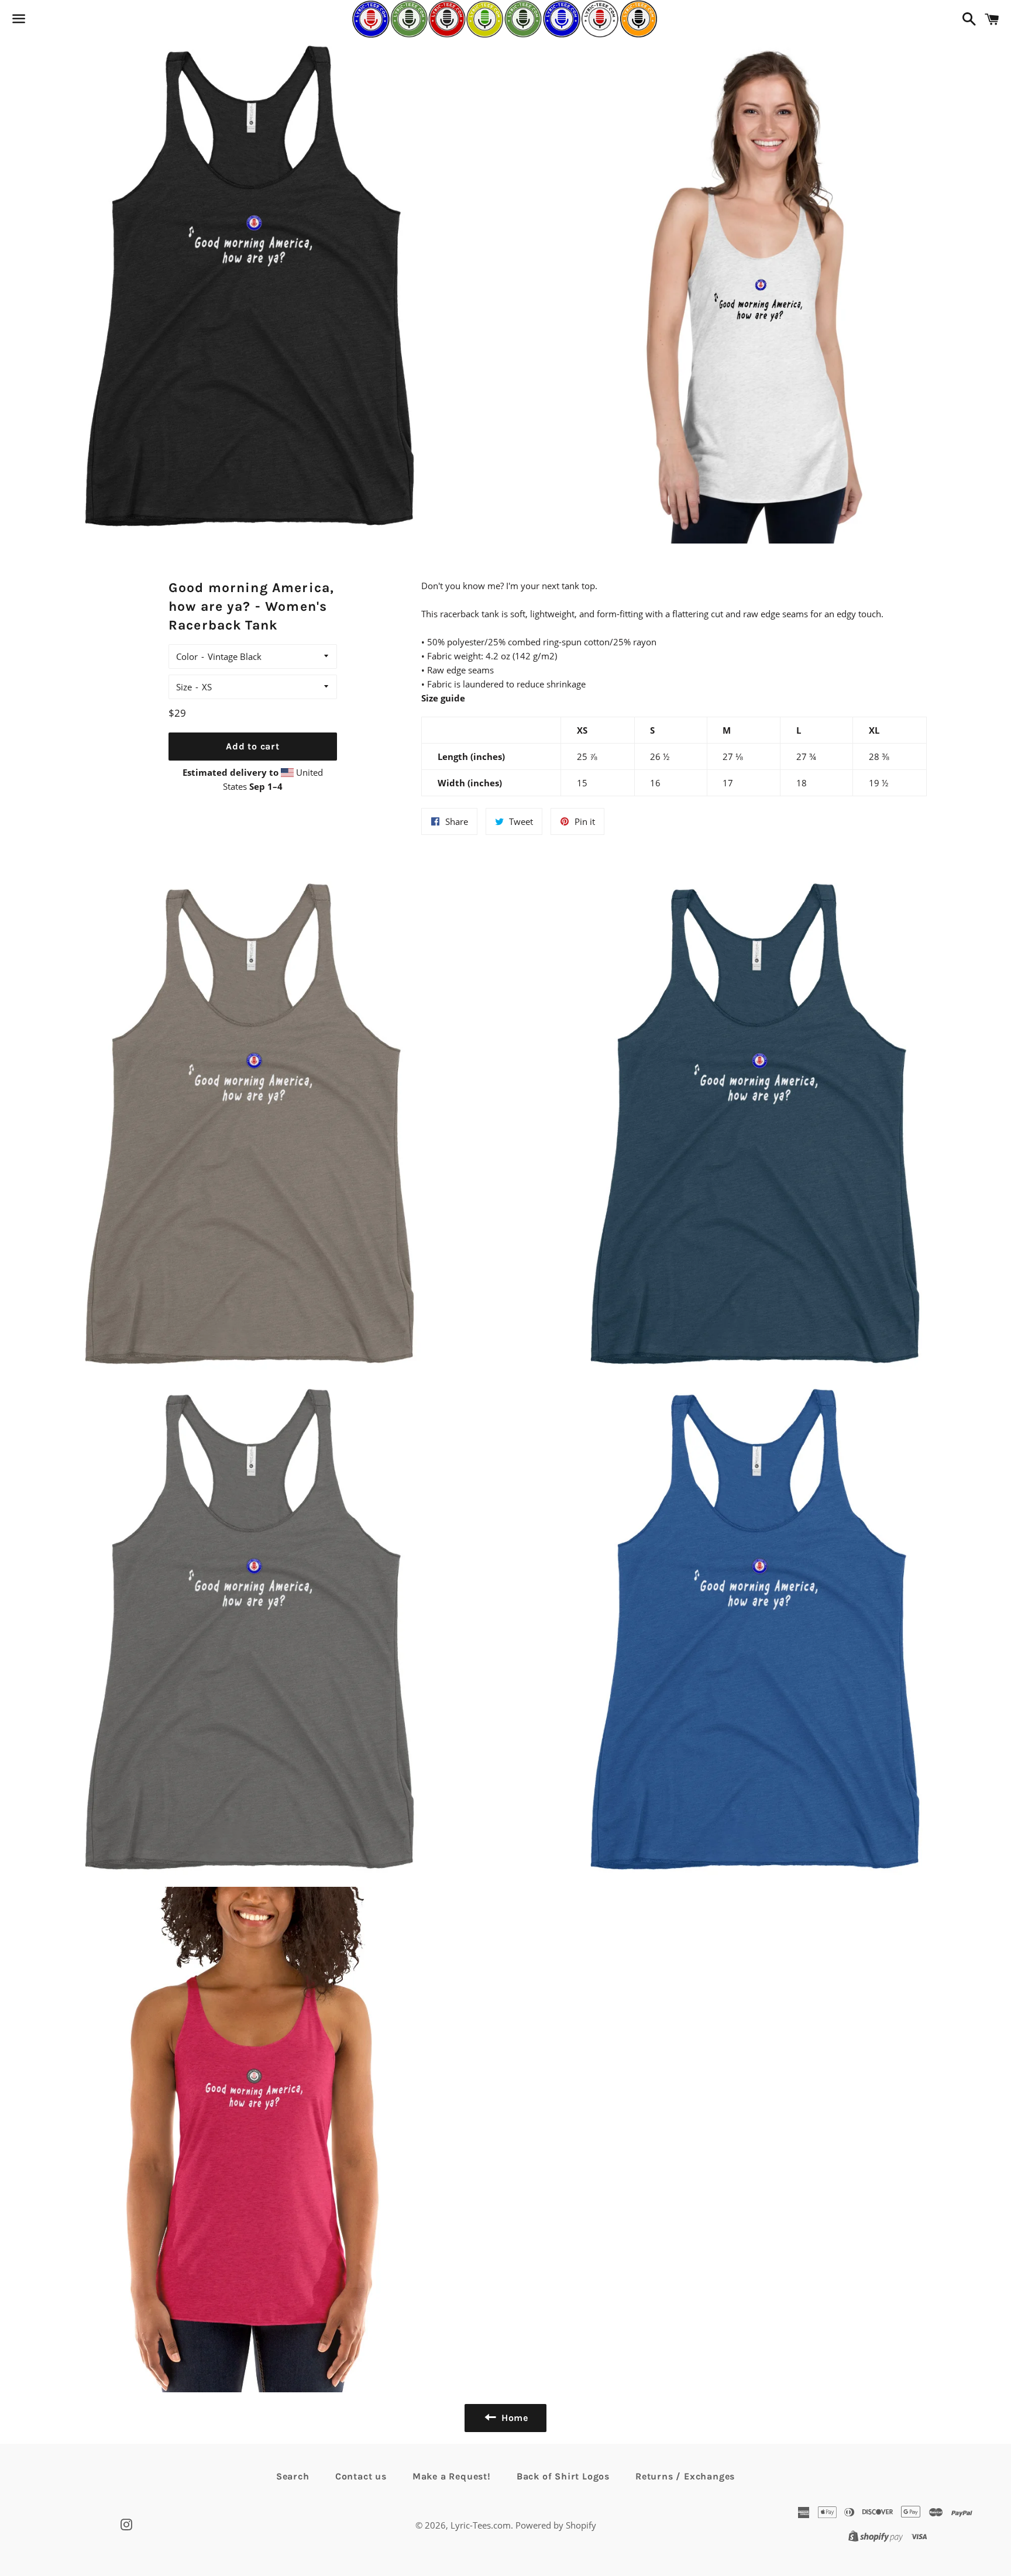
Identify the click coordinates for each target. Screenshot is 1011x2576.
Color (187, 656)
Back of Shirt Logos (563, 2476)
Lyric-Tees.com (481, 2525)
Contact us (361, 2476)
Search (293, 2476)
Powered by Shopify (556, 2525)
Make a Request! (452, 2476)
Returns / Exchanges (685, 2476)
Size (184, 687)
